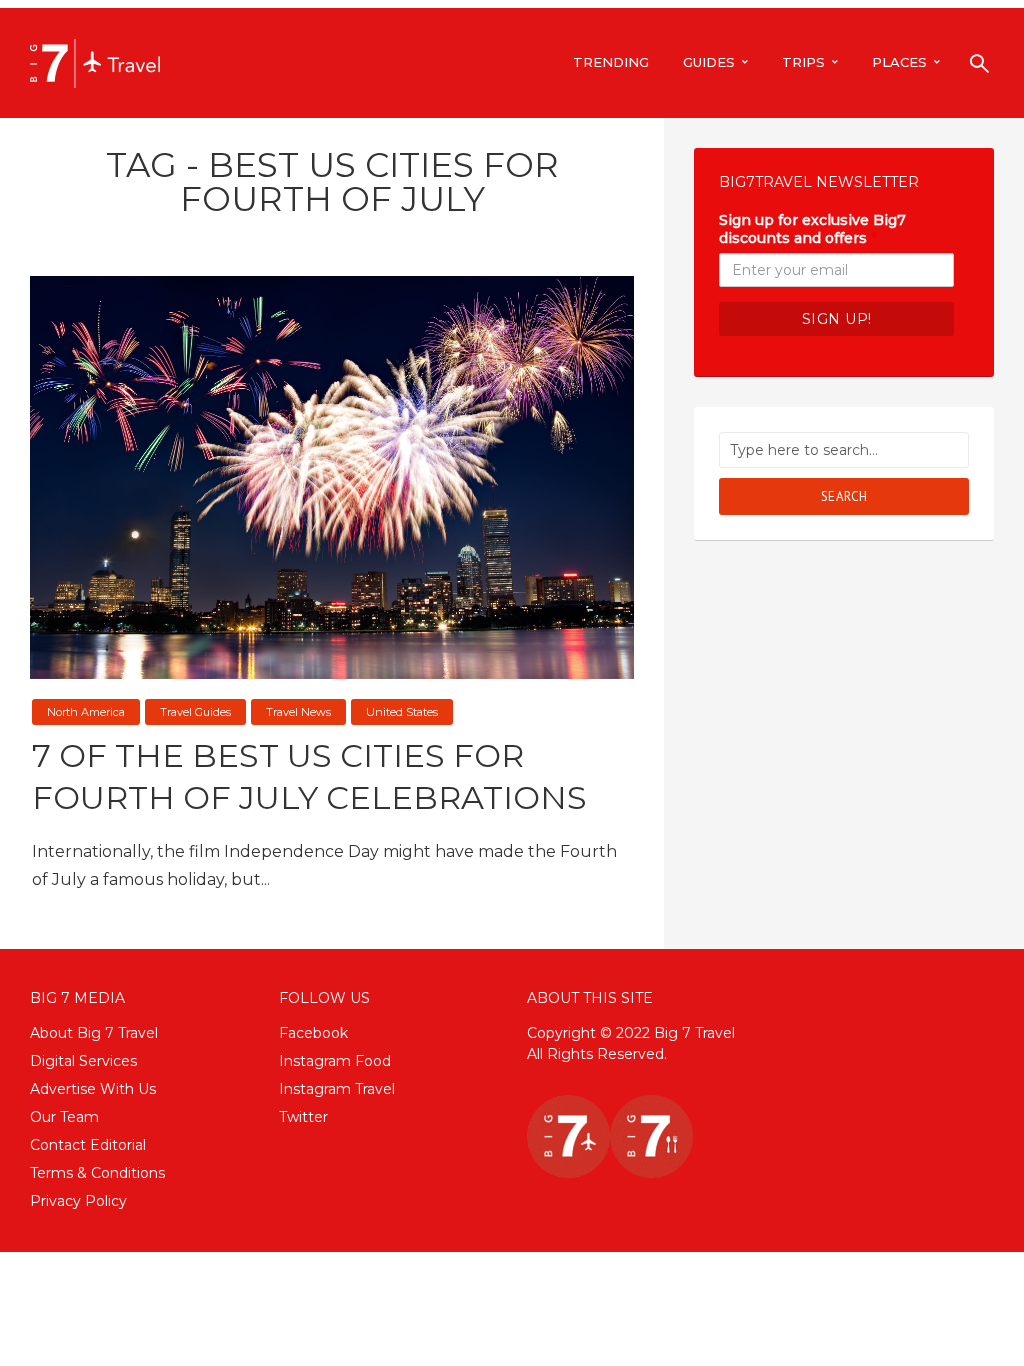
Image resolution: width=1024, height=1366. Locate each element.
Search (844, 496)
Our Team (64, 1117)
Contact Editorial (88, 1145)
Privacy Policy (78, 1201)
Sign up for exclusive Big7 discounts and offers (812, 229)
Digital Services (83, 1061)
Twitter (303, 1117)
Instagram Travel (337, 1089)
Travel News (298, 712)
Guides (709, 62)
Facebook (313, 1033)
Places (899, 62)
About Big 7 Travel (94, 1033)
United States (402, 712)
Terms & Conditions (97, 1173)
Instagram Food (335, 1061)
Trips (803, 62)
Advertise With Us (93, 1089)
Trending (611, 62)
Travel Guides (195, 712)
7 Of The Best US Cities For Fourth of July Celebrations (309, 776)
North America (86, 712)
